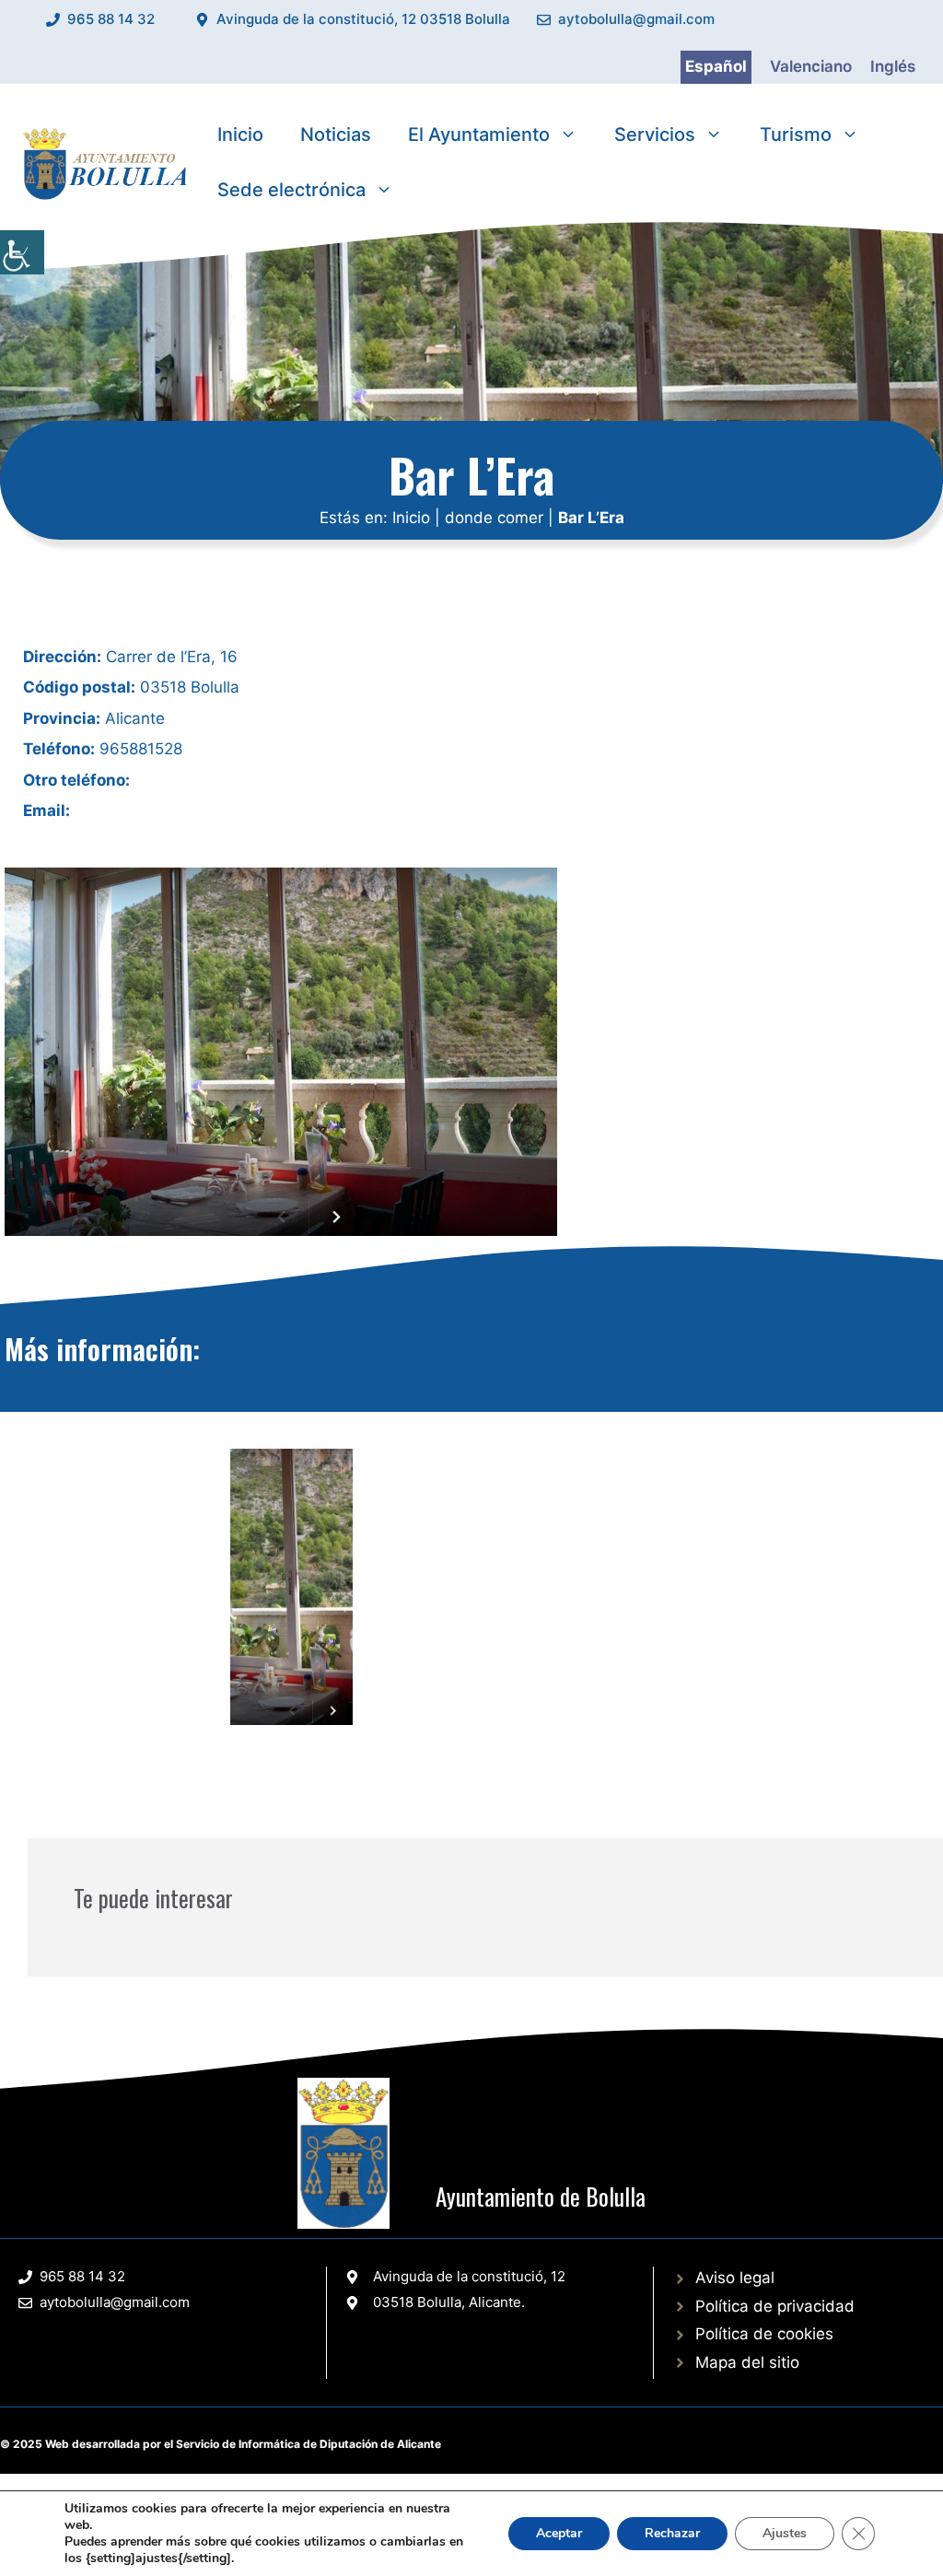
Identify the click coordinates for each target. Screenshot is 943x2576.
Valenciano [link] (811, 66)
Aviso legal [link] (735, 2278)
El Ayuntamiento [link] (479, 134)
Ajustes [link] (785, 2533)
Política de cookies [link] (764, 2334)
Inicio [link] (240, 134)
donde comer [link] (494, 518)
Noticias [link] (336, 134)
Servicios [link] (655, 134)
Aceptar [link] (559, 2533)
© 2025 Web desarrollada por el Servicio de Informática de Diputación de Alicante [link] (221, 2444)
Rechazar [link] (672, 2533)
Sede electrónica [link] (291, 190)
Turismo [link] (796, 134)
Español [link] (716, 66)
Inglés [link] (893, 66)
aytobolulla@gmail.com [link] (636, 19)
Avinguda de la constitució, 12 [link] (469, 2276)
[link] (22, 252)
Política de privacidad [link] (775, 2306)
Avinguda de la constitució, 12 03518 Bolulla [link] (363, 19)
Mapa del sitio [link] (747, 2362)
